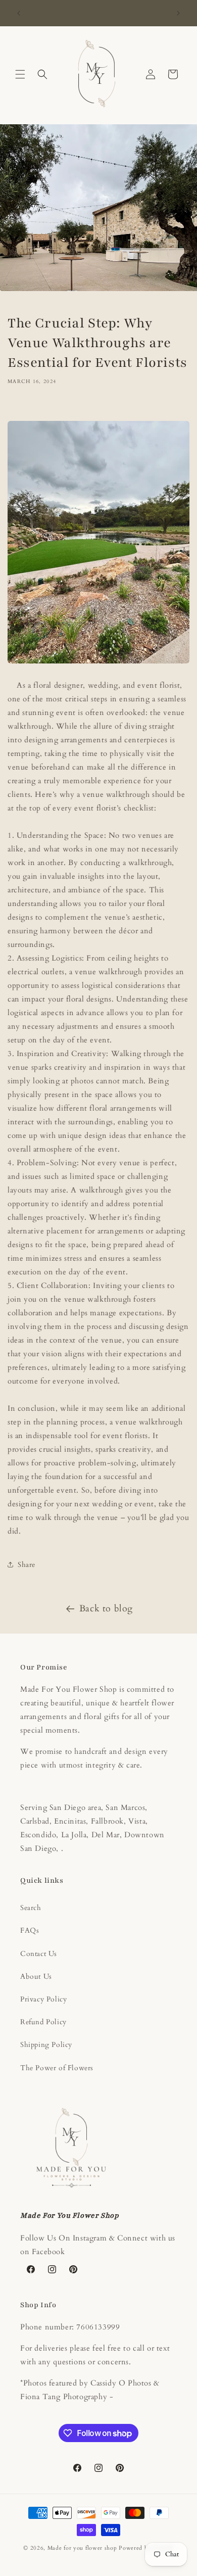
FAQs (30, 1930)
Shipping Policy (46, 2045)
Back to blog (106, 1609)
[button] (20, 74)
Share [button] (27, 1565)
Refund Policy (43, 2022)
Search (31, 1908)
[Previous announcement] (19, 13)
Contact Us (39, 1954)
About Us (36, 1976)
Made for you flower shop (83, 2548)
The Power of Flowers (57, 2068)
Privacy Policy (43, 1999)
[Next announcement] (178, 13)
